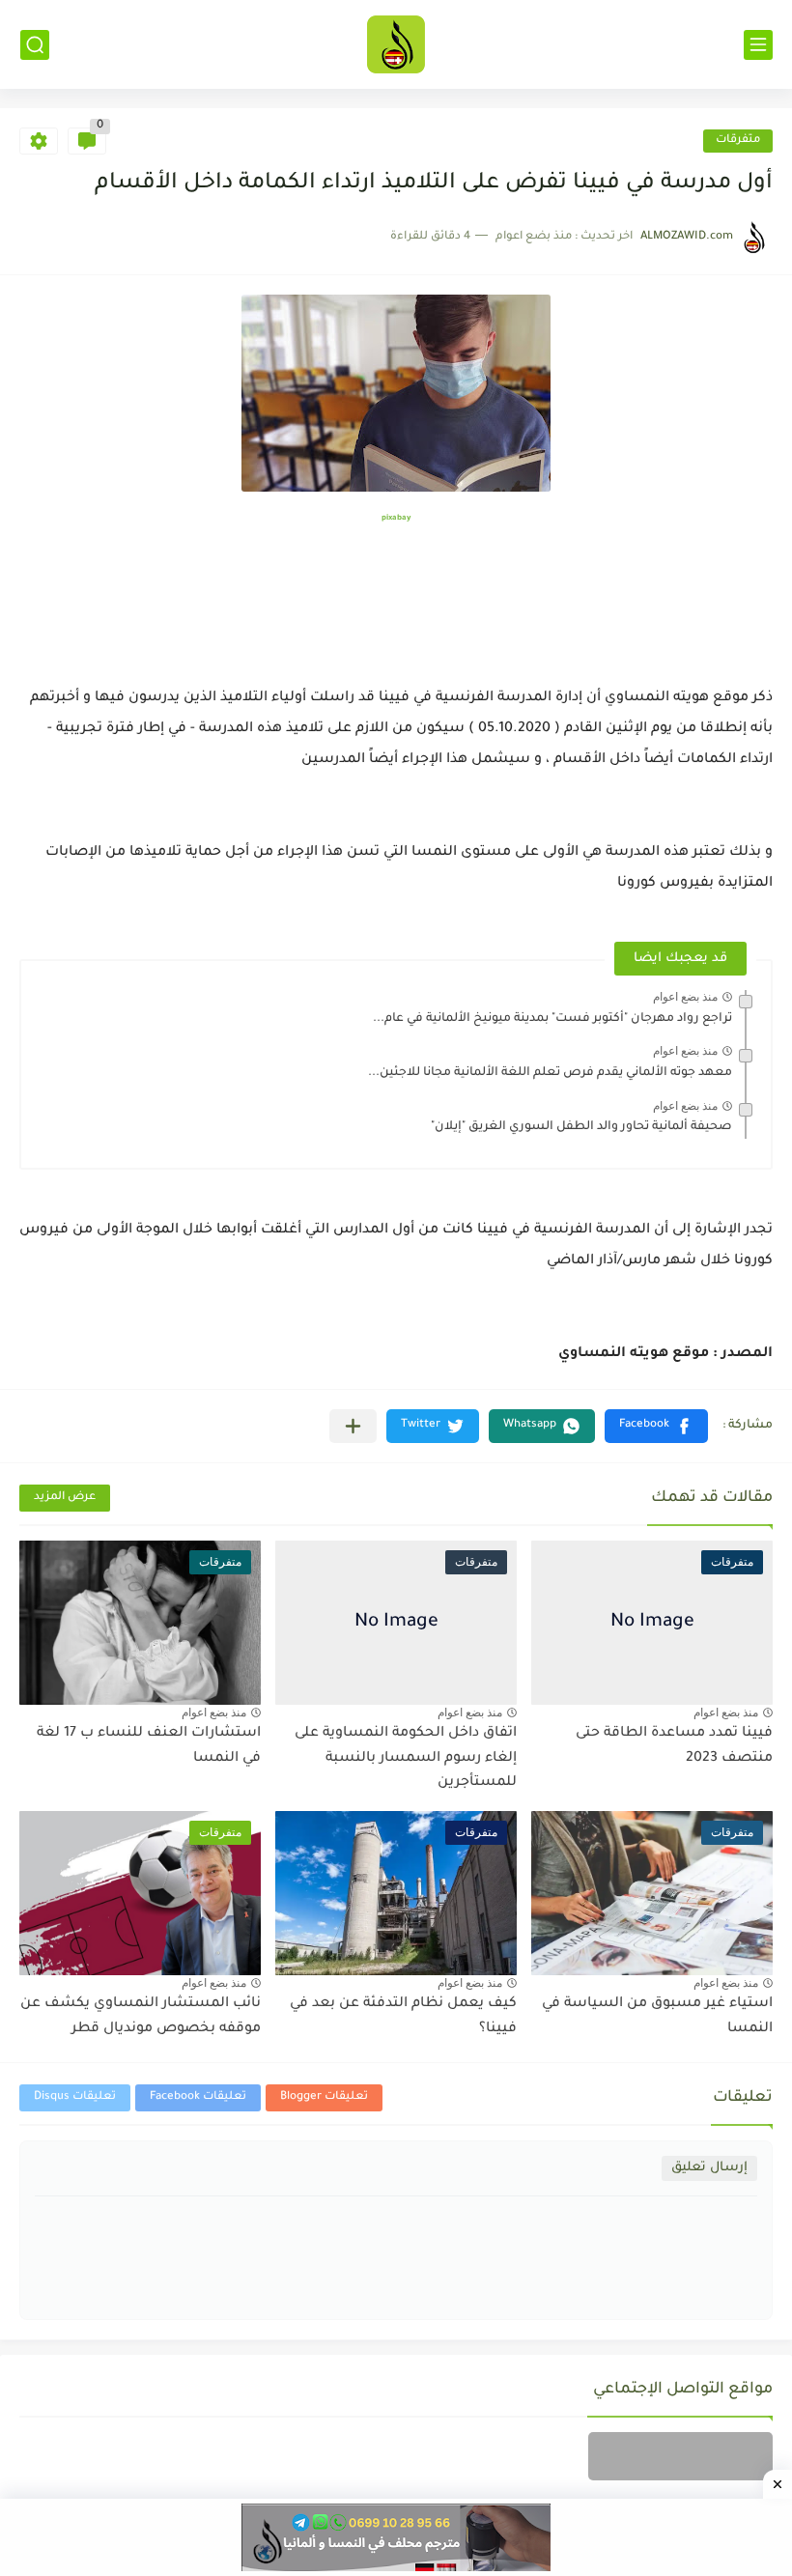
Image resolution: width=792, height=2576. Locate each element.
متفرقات (738, 141)
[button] (656, 1426)
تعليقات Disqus (75, 2097)
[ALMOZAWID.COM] (396, 44)
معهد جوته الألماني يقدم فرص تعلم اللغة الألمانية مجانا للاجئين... (550, 1073)
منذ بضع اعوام (685, 997)
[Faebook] (680, 2456)
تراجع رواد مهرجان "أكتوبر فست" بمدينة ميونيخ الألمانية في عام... (552, 1019)
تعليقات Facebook (198, 2097)
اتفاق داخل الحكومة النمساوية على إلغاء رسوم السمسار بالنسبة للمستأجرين (406, 1758)
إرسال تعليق (709, 2168)
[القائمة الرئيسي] (758, 45)
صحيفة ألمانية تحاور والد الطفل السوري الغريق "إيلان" (581, 1127)
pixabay (396, 518)
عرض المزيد (65, 1498)
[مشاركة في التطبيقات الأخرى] (353, 1426)
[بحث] (35, 45)
